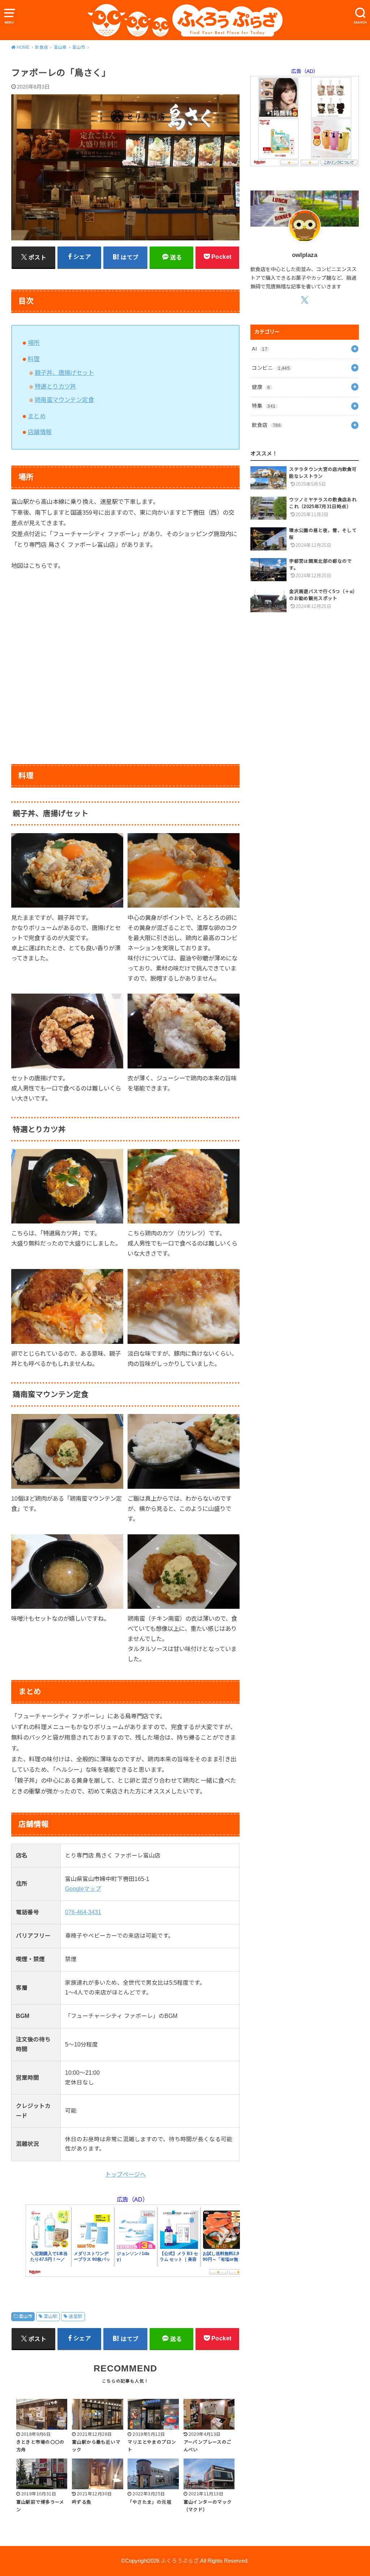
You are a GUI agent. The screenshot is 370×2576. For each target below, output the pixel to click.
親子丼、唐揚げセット (64, 373)
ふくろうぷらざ (180, 2561)
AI (260, 349)
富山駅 (50, 2316)
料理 (34, 359)
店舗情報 (40, 432)
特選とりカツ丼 (55, 386)
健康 (261, 387)
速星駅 (75, 2316)
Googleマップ (83, 1889)
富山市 (25, 2316)
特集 (264, 406)
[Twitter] (305, 300)
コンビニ (271, 368)
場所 (34, 343)
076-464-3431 (83, 1912)
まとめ (37, 416)
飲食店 (266, 425)
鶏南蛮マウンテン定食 (64, 400)
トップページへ (125, 2174)
